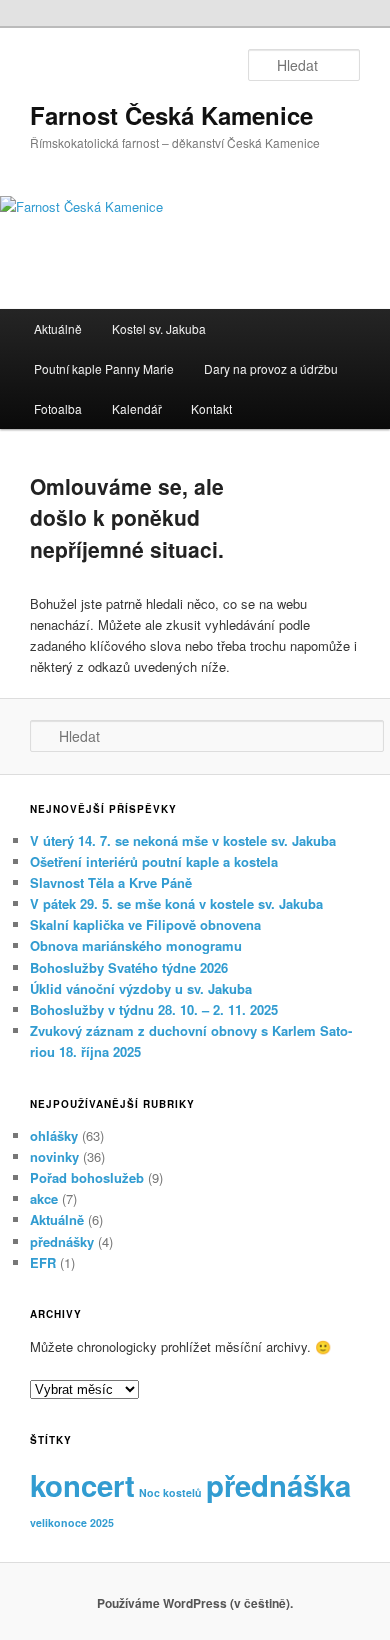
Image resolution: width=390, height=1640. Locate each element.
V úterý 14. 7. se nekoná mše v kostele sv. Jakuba (183, 840)
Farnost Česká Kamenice (171, 115)
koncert (82, 1485)
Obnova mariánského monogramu (136, 945)
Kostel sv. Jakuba (159, 328)
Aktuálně (58, 328)
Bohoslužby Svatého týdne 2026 (129, 967)
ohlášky (54, 1135)
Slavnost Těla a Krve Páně (111, 882)
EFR (43, 1262)
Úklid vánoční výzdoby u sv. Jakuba (141, 988)
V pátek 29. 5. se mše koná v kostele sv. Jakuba (176, 903)
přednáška (278, 1485)
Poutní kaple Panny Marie (104, 368)
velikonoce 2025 (72, 1522)
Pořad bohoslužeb (87, 1177)
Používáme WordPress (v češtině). (195, 1603)
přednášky (62, 1241)
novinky (54, 1156)
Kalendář (137, 408)
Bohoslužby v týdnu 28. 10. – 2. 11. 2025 (154, 1009)
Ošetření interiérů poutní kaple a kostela (154, 861)
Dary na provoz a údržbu (271, 368)
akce (44, 1198)
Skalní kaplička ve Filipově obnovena (145, 924)
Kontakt (211, 408)
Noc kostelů (170, 1492)
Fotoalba (58, 408)
